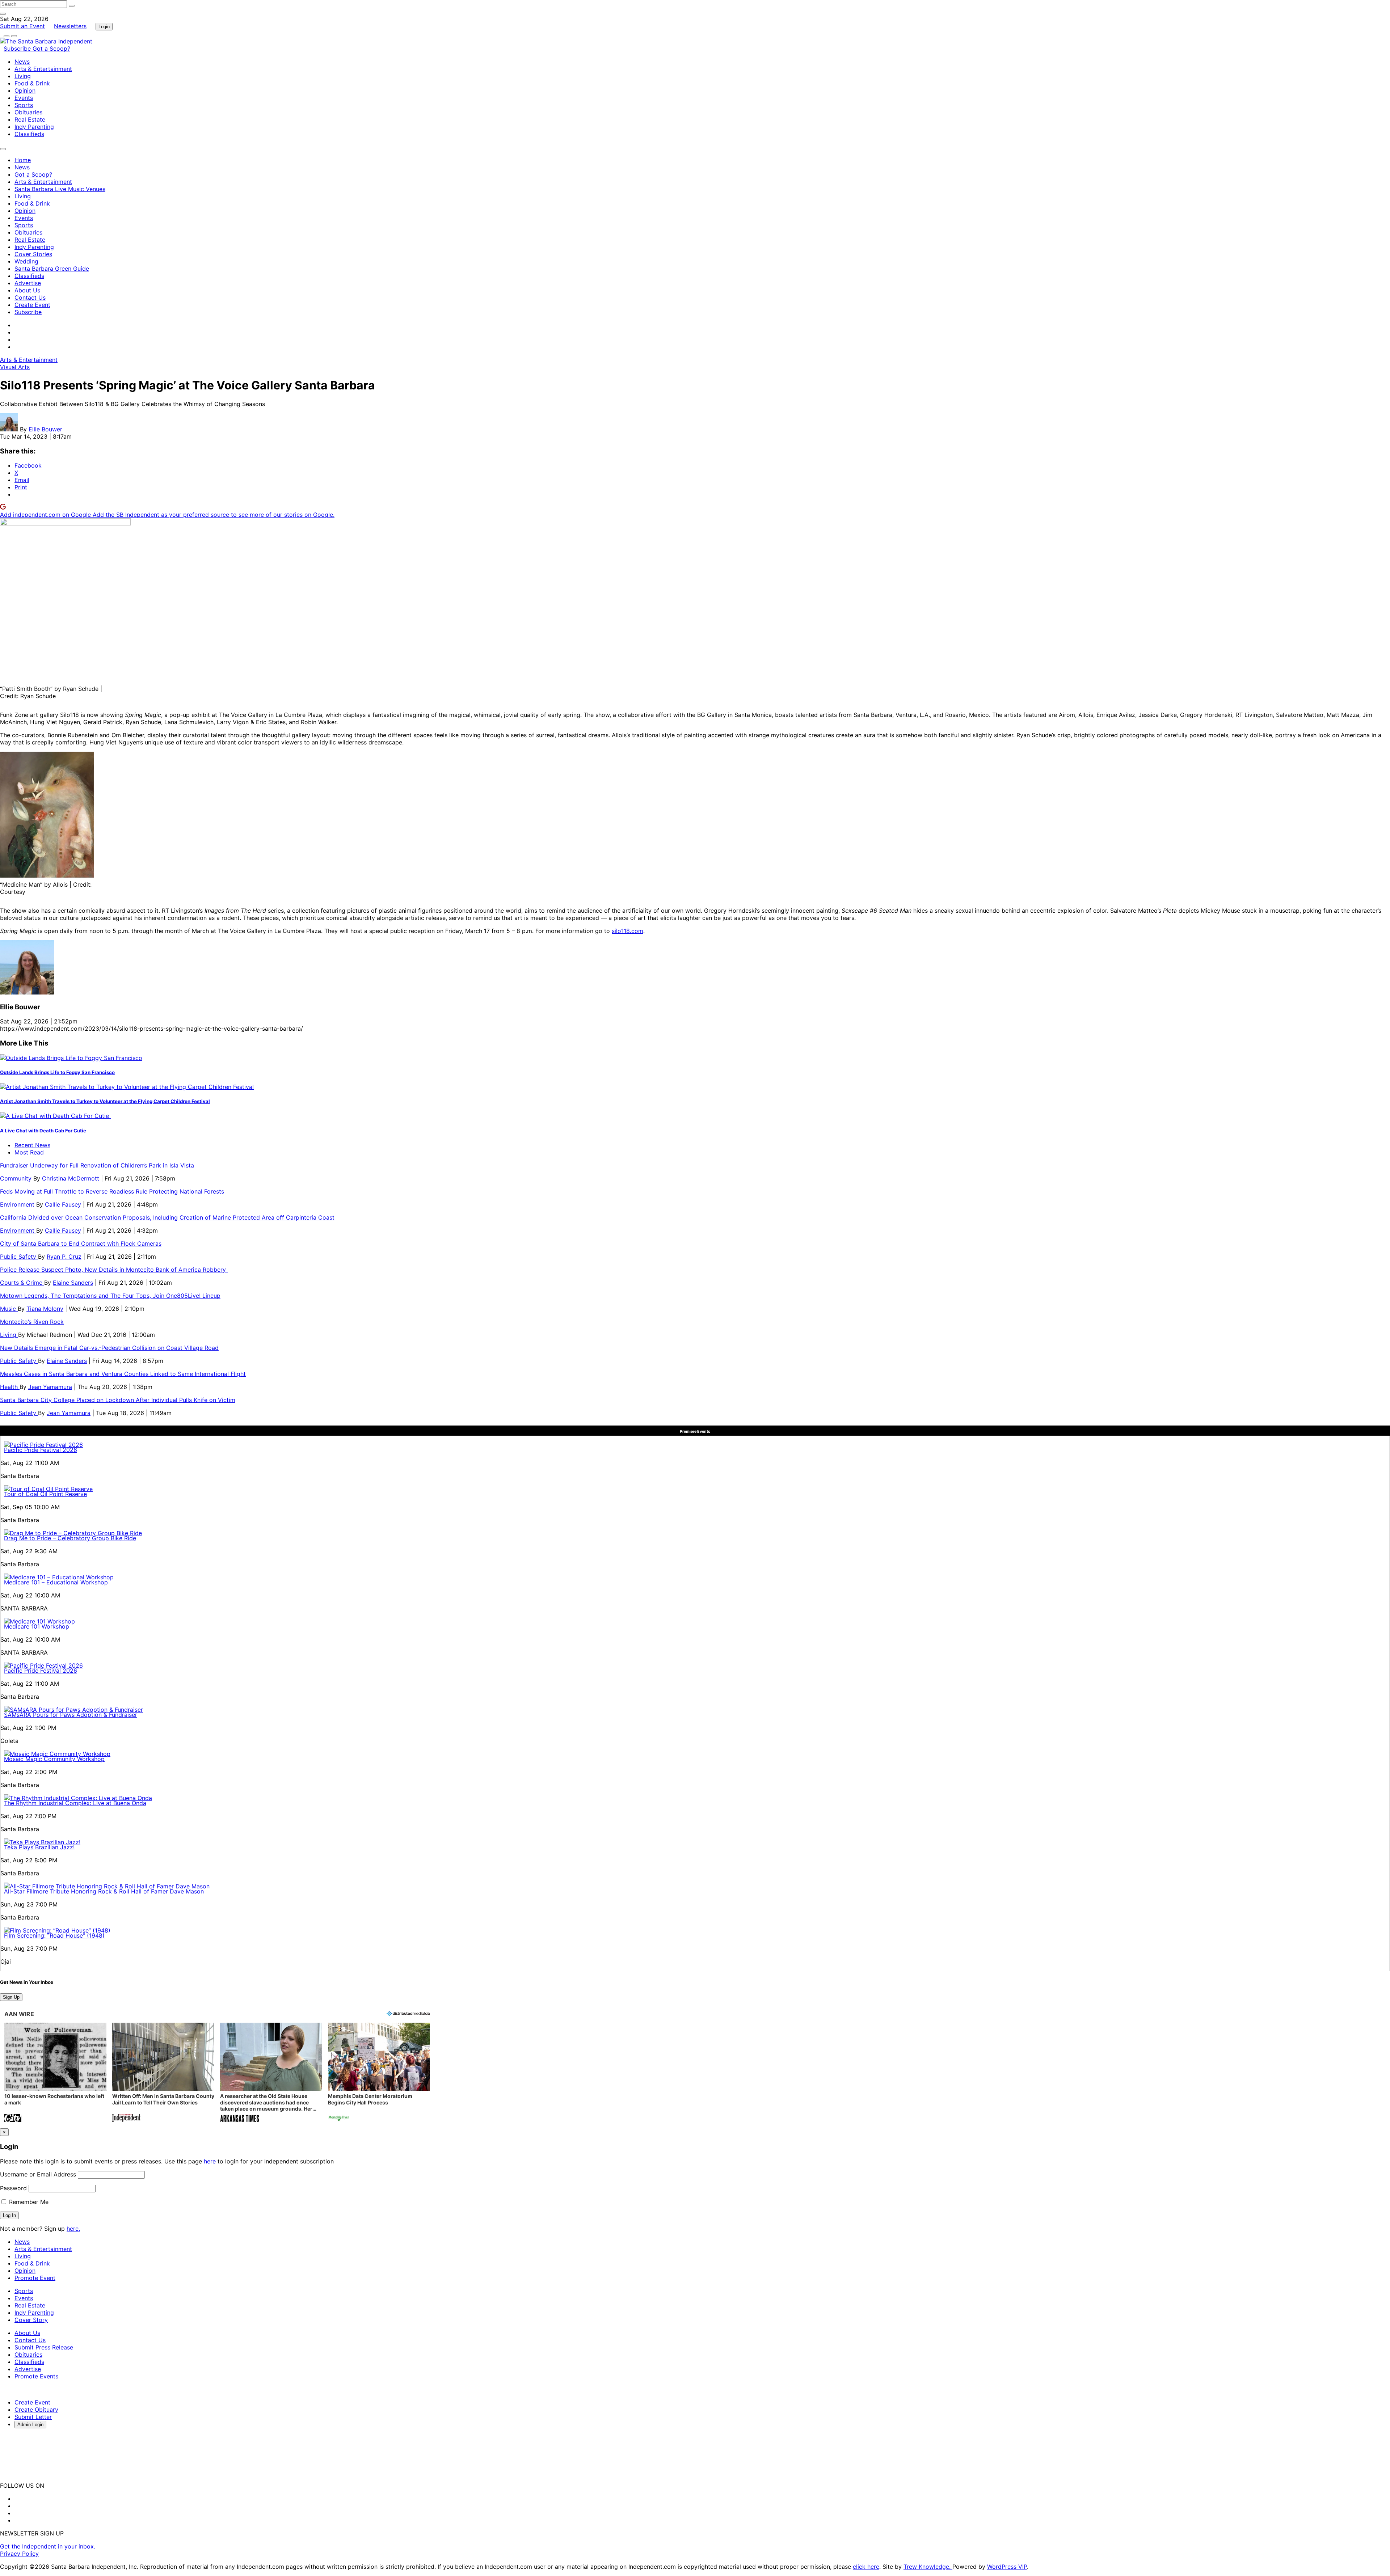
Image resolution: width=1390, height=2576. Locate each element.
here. (73, 2229)
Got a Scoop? (51, 48)
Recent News (32, 1145)
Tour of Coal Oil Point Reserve (45, 1494)
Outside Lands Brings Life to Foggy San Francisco (57, 1072)
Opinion (25, 90)
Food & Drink (32, 83)
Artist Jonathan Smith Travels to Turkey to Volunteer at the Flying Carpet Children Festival (105, 1101)
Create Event (32, 305)
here (210, 2161)
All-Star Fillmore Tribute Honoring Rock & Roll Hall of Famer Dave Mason (104, 1891)
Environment (18, 1204)
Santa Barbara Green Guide (52, 269)
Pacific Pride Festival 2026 (41, 1450)
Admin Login (30, 2425)
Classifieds (29, 134)
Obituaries (28, 112)
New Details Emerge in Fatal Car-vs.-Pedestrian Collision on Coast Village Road (109, 1348)
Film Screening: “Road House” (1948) (54, 1935)
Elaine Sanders (73, 1283)
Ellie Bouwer (45, 429)
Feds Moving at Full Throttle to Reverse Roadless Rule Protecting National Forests (112, 1191)
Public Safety (19, 1257)
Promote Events (36, 2376)
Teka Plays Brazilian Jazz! (39, 1847)
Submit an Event (22, 26)
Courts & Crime (22, 1283)
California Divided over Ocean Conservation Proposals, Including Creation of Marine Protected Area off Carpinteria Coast (167, 1217)
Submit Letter (33, 2417)
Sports (24, 105)
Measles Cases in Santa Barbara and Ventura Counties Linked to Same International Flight (123, 1374)
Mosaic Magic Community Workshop (54, 1759)
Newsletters (70, 26)
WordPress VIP (1007, 2567)
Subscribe (18, 48)
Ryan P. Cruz (64, 1257)
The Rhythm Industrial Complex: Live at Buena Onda (75, 1803)
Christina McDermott (71, 1178)
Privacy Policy (19, 2554)
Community (17, 1178)
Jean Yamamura (50, 1387)
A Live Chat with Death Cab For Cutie (44, 1131)
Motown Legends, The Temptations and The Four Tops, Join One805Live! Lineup (110, 1296)
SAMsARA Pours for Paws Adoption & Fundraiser (71, 1715)
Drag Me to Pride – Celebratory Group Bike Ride (70, 1538)
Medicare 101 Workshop (37, 1626)
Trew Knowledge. (928, 2567)
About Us (27, 290)
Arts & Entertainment (43, 69)
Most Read (29, 1152)
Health (10, 1387)
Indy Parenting (34, 127)
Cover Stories (33, 254)
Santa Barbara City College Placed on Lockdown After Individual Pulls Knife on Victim (118, 1400)
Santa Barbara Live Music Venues (60, 189)
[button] (55, 2073)
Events (24, 98)
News (22, 62)
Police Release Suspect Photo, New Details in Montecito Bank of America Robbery (114, 1270)
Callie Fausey (63, 1204)
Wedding (26, 261)
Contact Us (30, 297)
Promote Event (35, 2278)
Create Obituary (36, 2410)
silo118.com (627, 931)
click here (866, 2567)
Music (9, 1309)
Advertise (28, 283)
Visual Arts (15, 367)
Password (13, 2188)
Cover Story (31, 2320)
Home (23, 160)
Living (23, 76)
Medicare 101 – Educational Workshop (56, 1582)
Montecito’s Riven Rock (32, 1322)
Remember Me (28, 2202)
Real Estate (30, 119)
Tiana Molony (45, 1309)
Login (104, 27)
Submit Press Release (44, 2347)
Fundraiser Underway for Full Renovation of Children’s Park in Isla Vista (97, 1165)
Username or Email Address (38, 2174)
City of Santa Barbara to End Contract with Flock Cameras (81, 1243)
